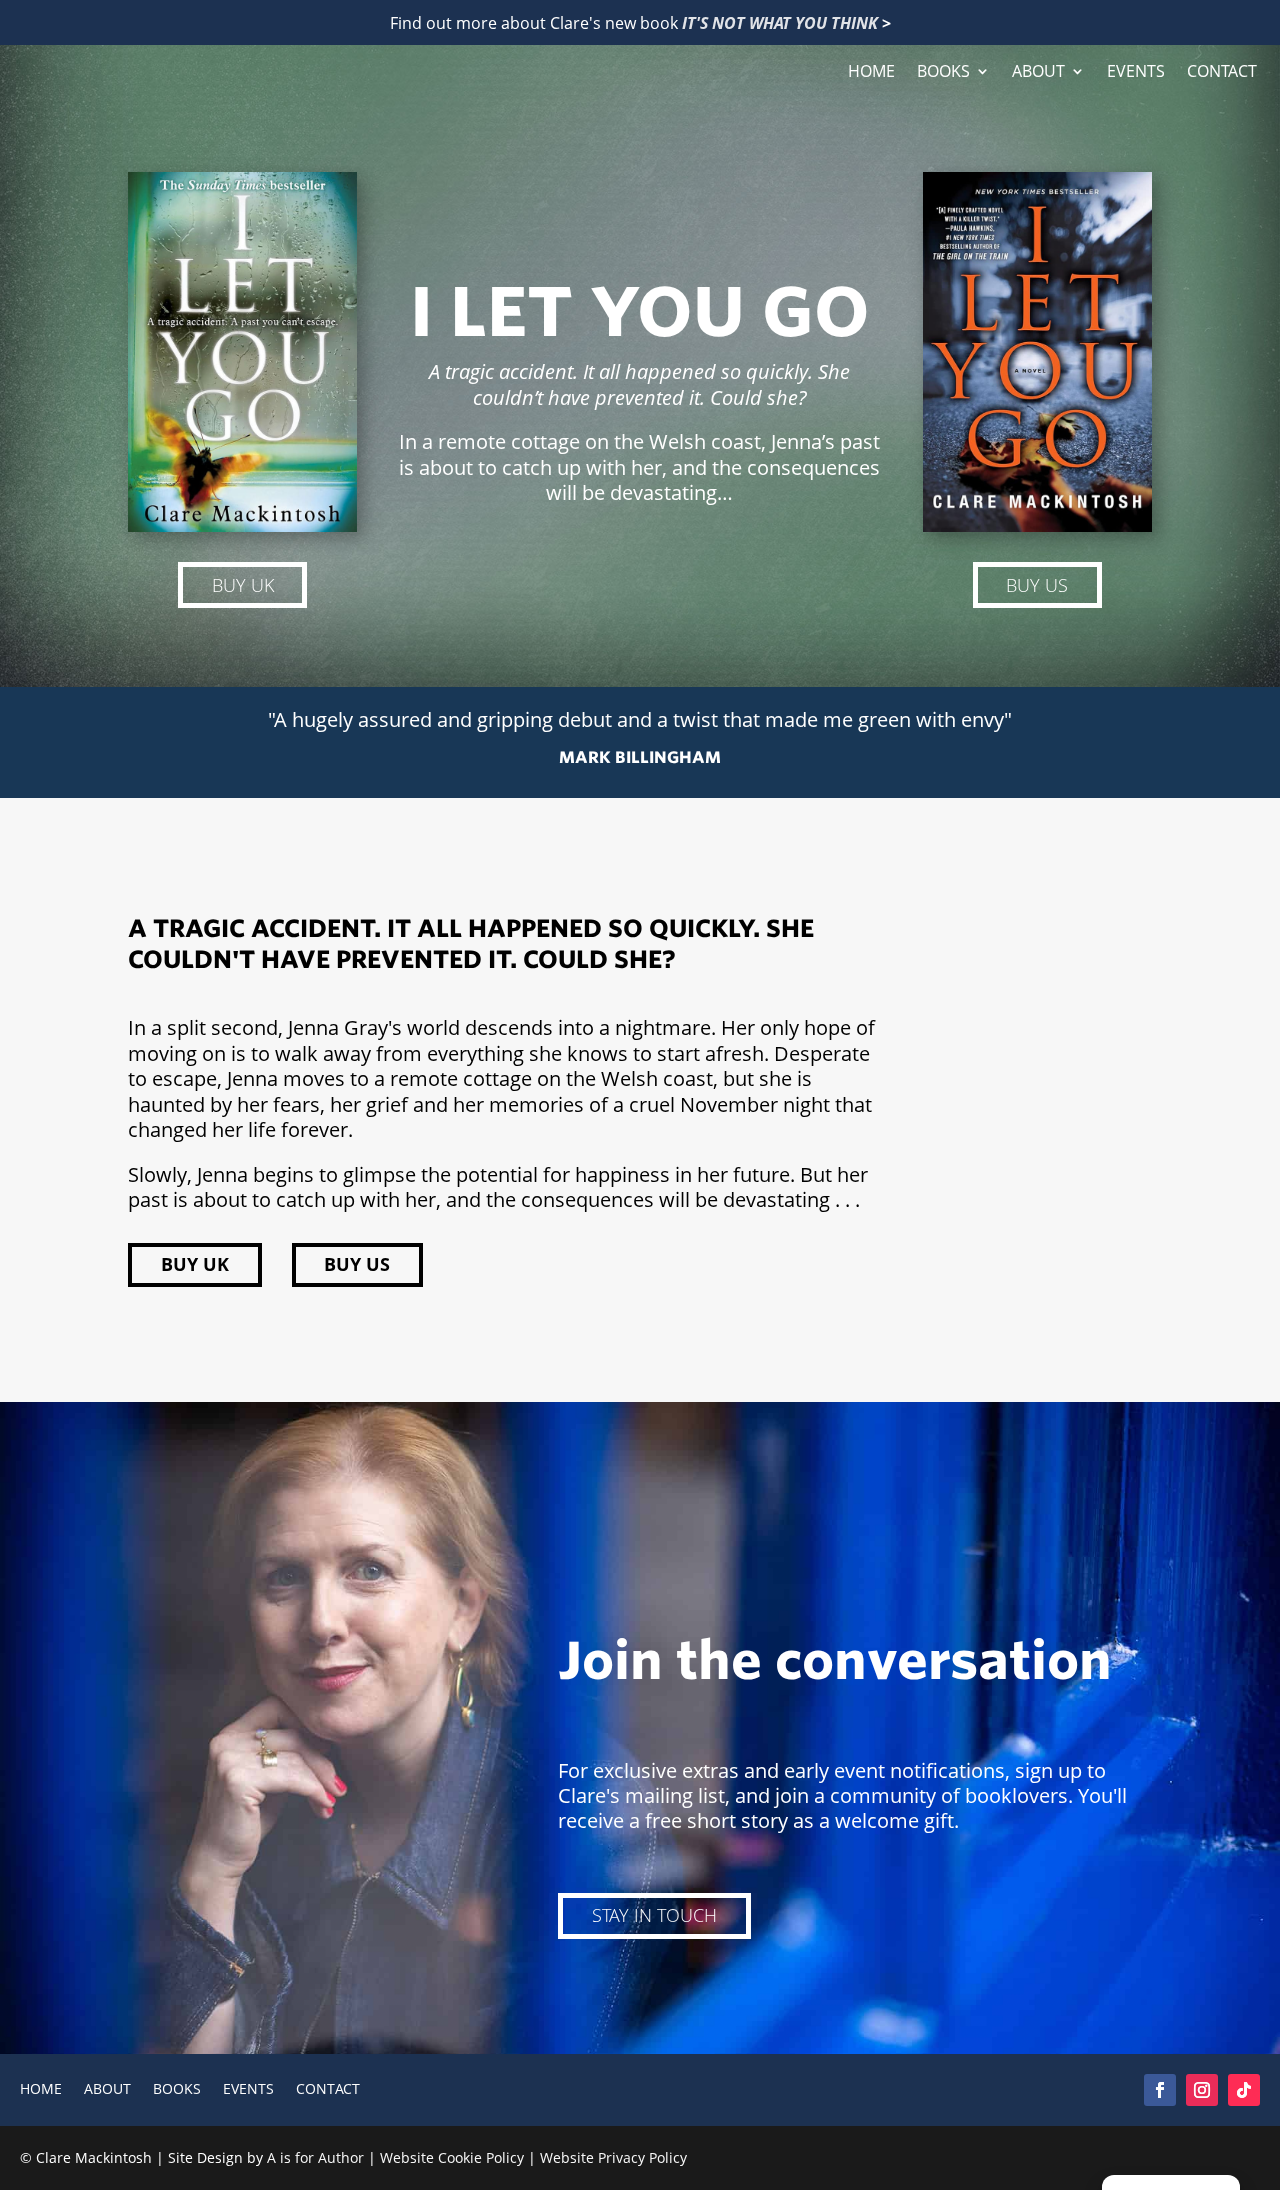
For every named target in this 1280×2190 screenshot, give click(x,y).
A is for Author (315, 2157)
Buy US (357, 1264)
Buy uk (243, 585)
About (1038, 72)
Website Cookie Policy (452, 2157)
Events (1136, 72)
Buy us (1037, 585)
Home (871, 72)
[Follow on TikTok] (1244, 2090)
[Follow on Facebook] (1160, 2090)
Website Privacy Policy (613, 2157)
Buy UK (195, 1264)
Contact (1222, 72)
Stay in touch (654, 1915)
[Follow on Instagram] (1202, 2090)
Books (943, 72)
